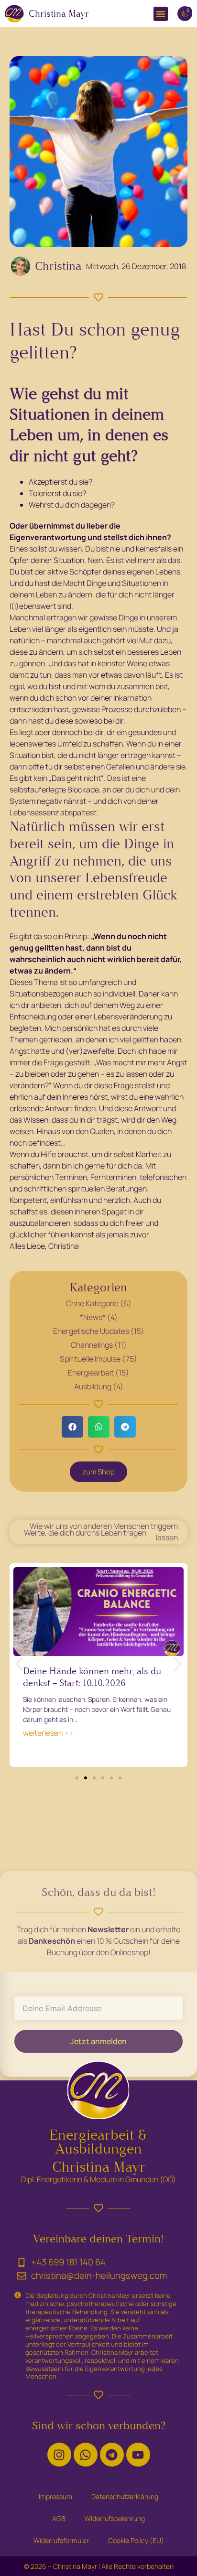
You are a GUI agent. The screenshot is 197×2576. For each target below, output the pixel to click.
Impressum (55, 2496)
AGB (59, 2518)
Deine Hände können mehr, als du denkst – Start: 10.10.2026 (92, 1677)
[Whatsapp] (86, 2455)
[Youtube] (138, 2455)
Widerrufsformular (61, 2540)
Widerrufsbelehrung (115, 2518)
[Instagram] (59, 2455)
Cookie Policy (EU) (136, 2540)
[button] (161, 14)
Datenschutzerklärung (125, 2496)
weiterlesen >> (48, 1733)
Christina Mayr (59, 14)
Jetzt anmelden (98, 2041)
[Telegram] (112, 2455)
